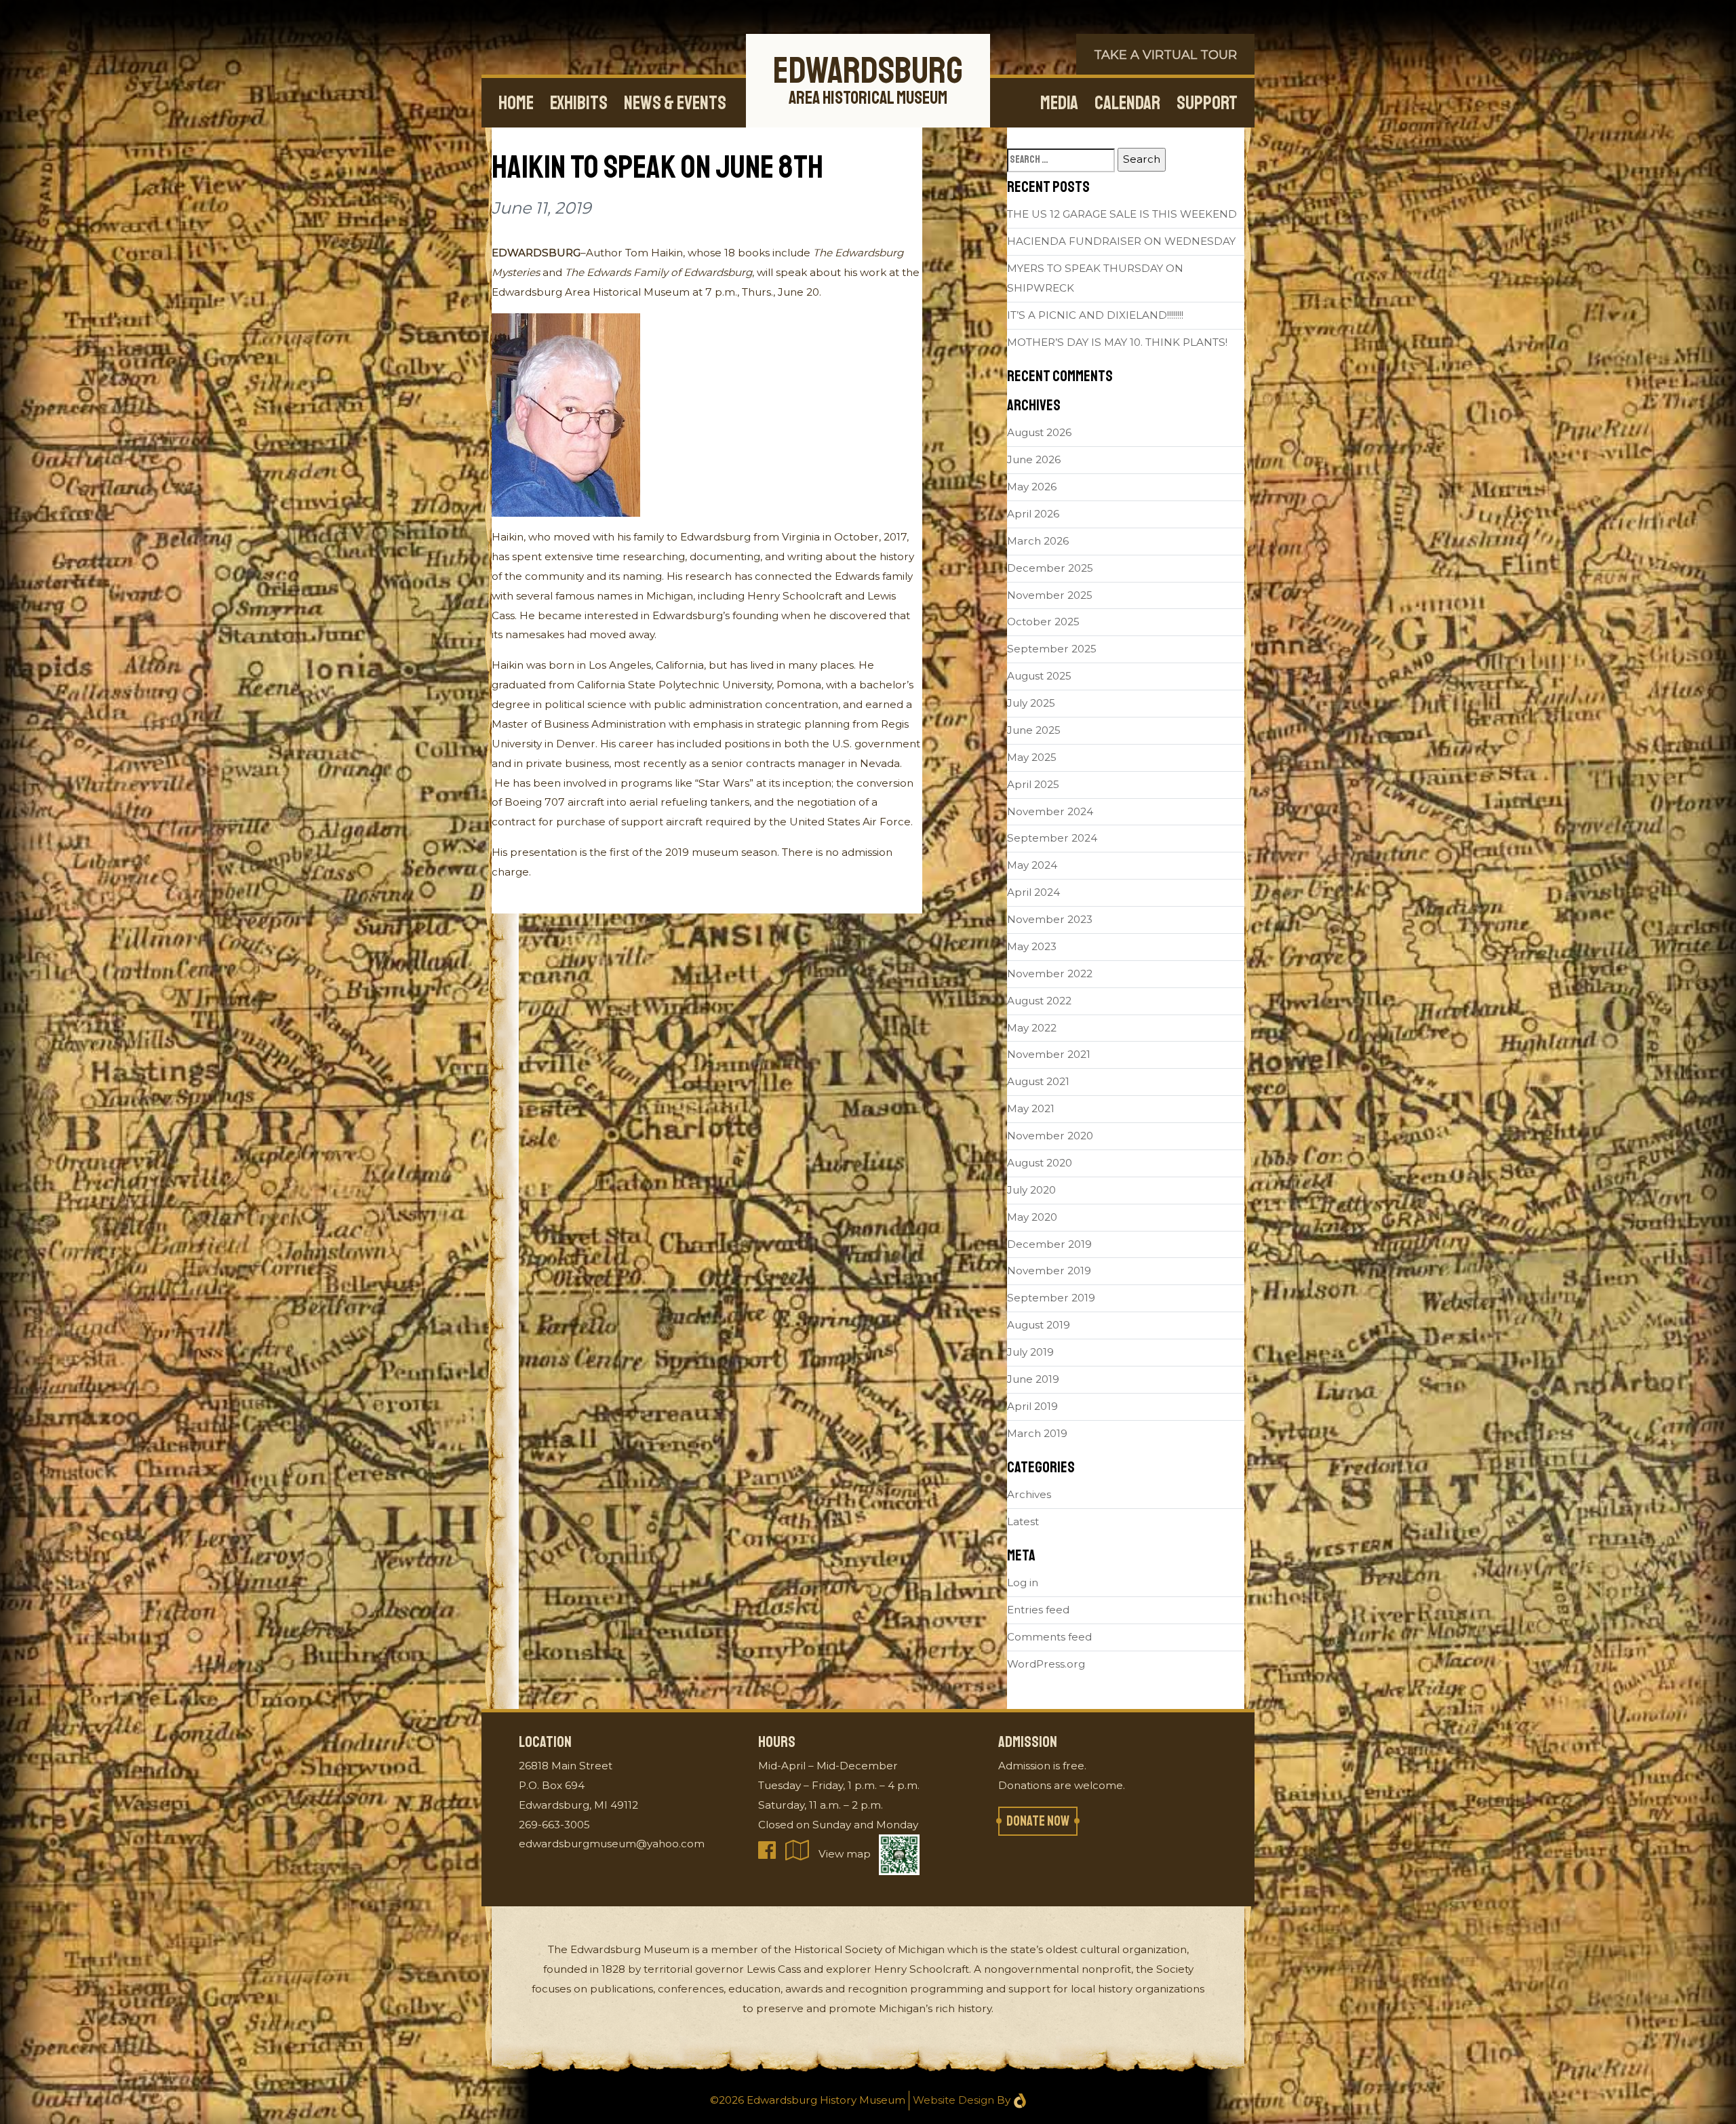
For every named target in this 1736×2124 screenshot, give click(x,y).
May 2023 (1032, 946)
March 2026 (1038, 541)
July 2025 (1031, 703)
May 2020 (1032, 1217)
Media (1059, 103)
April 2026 (1033, 514)
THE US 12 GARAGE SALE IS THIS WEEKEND (1122, 214)
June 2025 (1034, 730)
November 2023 (1050, 919)
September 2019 (1051, 1298)
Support (1207, 103)
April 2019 (1032, 1406)
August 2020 (1040, 1163)
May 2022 (1032, 1028)
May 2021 (1031, 1108)
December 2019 (1049, 1244)
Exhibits (579, 103)
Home (516, 103)
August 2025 (1039, 676)
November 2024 (1050, 811)
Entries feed (1038, 1610)
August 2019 (1039, 1325)
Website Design (953, 2100)
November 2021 (1049, 1054)
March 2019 (1037, 1433)
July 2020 (1031, 1190)
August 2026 (1039, 432)
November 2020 (1050, 1136)
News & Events (675, 103)
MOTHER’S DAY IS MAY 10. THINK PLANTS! (1117, 342)
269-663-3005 (554, 1825)
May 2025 (1032, 757)
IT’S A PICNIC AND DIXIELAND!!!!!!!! (1095, 315)
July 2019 (1030, 1352)
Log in (1023, 1582)
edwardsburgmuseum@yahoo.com (612, 1844)
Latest (1023, 1521)
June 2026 (1034, 459)
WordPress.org (1046, 1664)
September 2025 (1052, 649)
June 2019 (1033, 1379)
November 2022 (1050, 973)
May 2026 (1032, 487)
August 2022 (1039, 1001)
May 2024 (1032, 865)
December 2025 (1050, 568)
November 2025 (1050, 595)
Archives (1029, 1494)
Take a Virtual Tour (1165, 55)
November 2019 (1049, 1271)
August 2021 (1038, 1081)
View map (845, 1854)
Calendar (1127, 103)
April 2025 (1033, 784)
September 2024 (1052, 838)
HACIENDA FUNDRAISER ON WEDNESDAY (1121, 241)
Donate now (1038, 1821)
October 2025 (1043, 622)
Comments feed (1049, 1637)
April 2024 (1033, 892)
